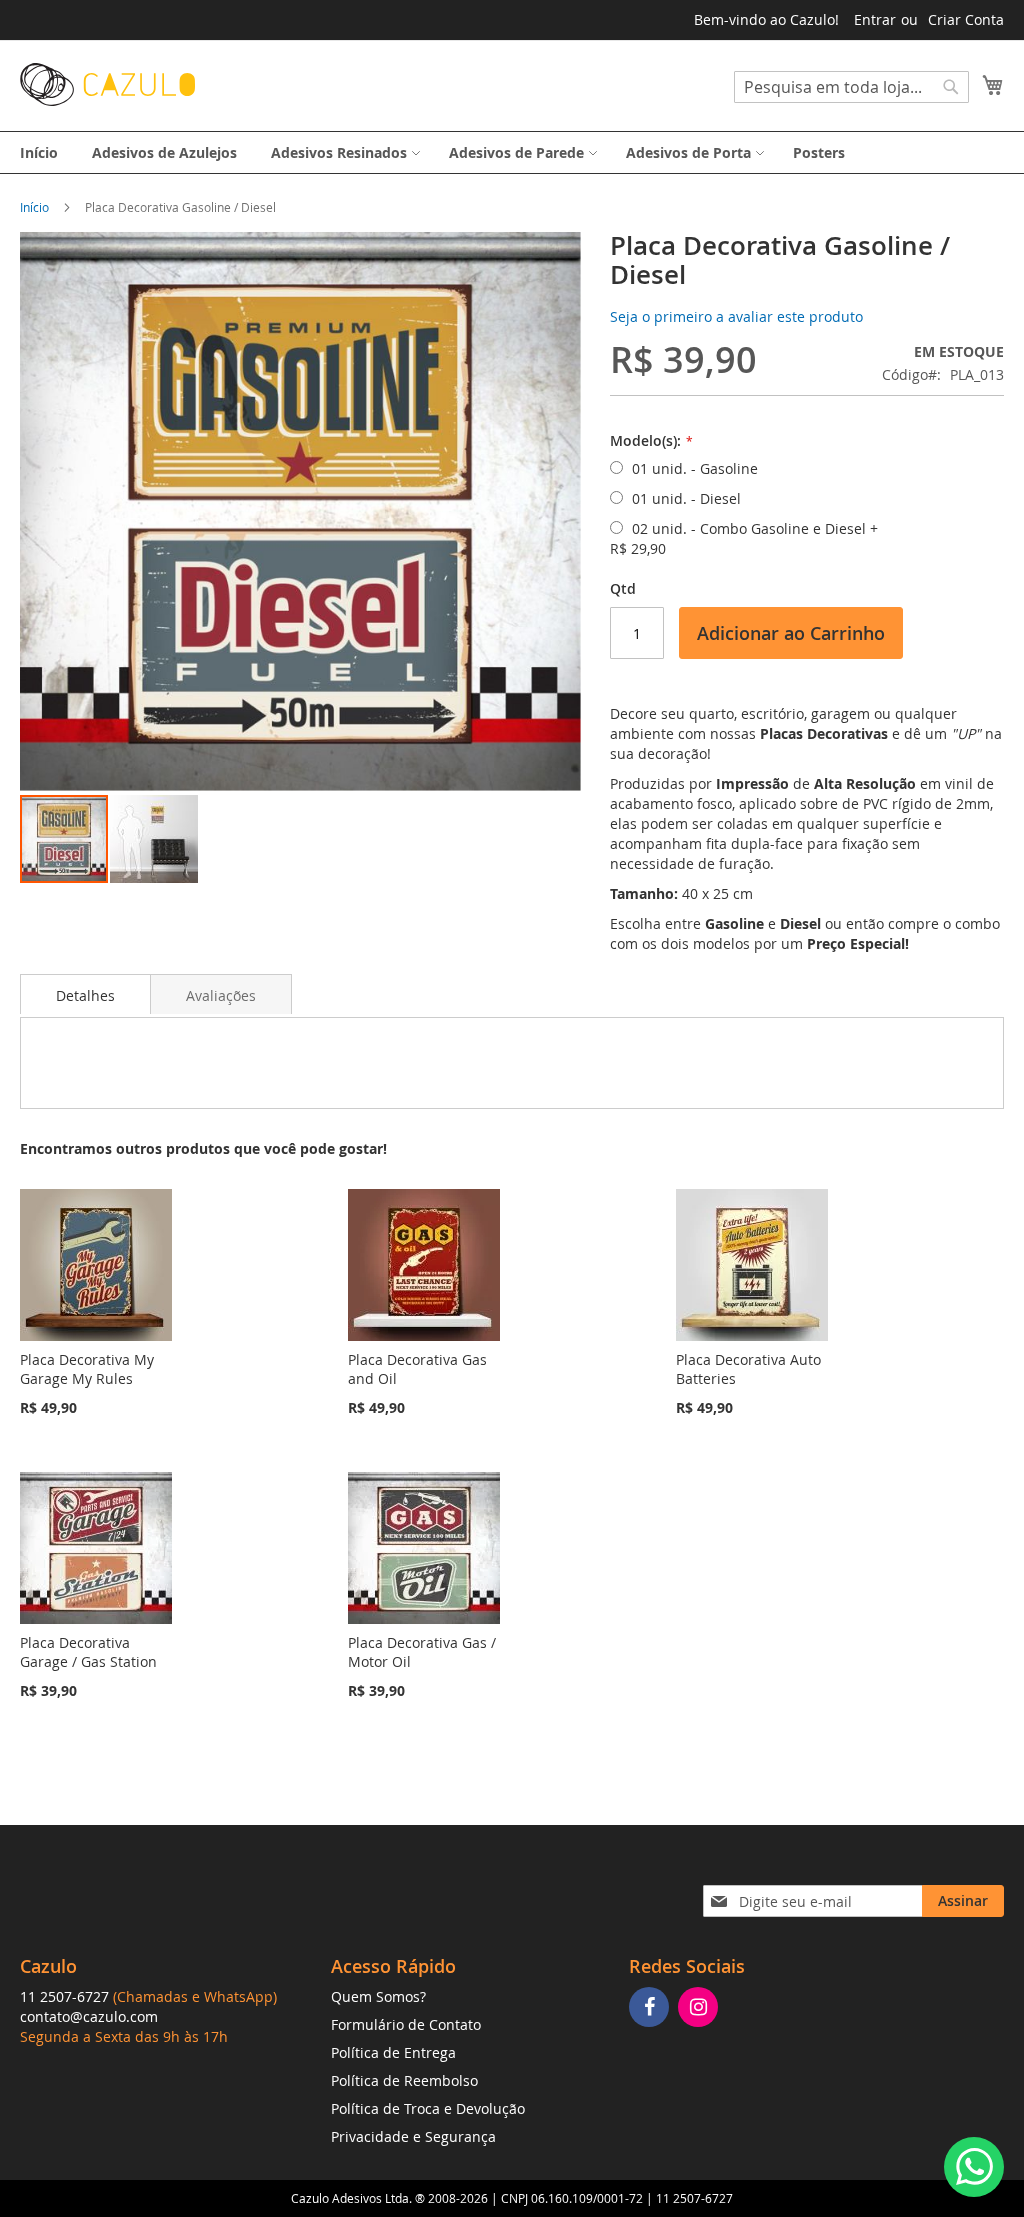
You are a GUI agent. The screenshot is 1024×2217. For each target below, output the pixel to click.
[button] (154, 839)
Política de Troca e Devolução (428, 2108)
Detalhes (85, 995)
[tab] (85, 994)
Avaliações (221, 995)
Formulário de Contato (406, 2024)
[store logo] (107, 84)
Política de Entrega (393, 2052)
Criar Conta (966, 19)
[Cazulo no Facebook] (651, 2008)
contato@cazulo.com (89, 2016)
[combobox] (851, 87)
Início (34, 207)
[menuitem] (39, 152)
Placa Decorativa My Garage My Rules (87, 1369)
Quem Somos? (378, 1996)
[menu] (512, 152)
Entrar (875, 19)
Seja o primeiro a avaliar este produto (736, 316)
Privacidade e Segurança (413, 2136)
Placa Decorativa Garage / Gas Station (88, 1652)
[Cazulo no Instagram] (700, 2008)
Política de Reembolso (404, 2080)
